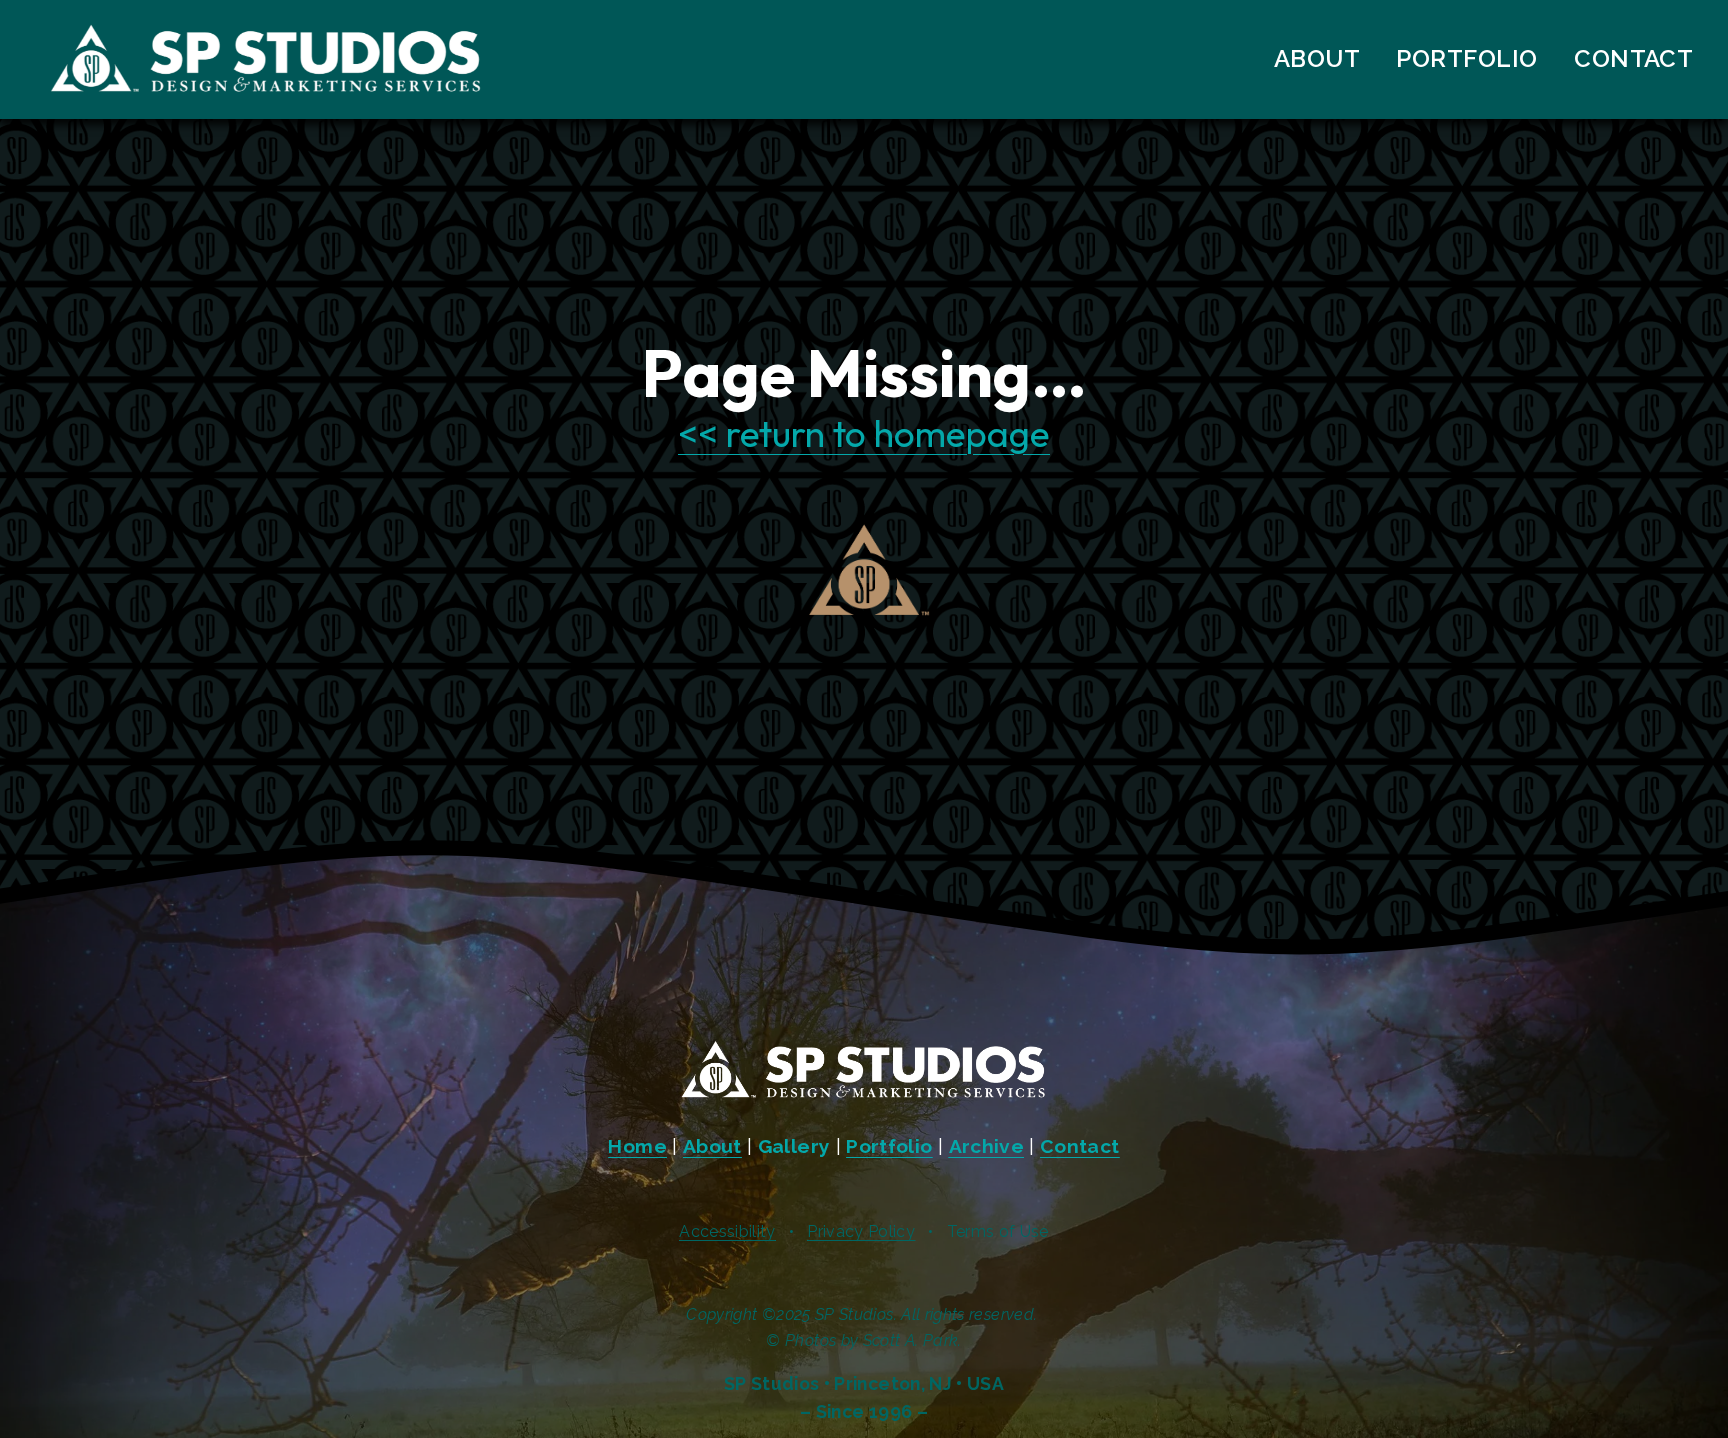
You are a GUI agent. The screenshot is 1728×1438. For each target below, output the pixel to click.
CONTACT (1633, 58)
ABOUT (1317, 58)
